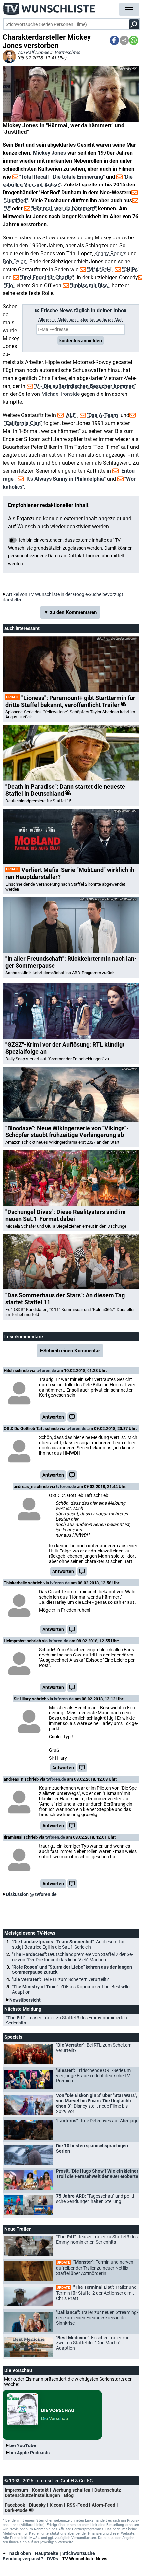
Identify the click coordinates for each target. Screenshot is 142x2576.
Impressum (16, 2490)
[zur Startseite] (50, 7)
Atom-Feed (104, 2505)
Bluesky (37, 2505)
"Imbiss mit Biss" (90, 285)
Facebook (15, 2505)
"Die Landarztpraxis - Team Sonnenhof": (69, 1944)
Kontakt (40, 2490)
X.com (56, 2505)
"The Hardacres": (72, 1957)
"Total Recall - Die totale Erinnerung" (62, 177)
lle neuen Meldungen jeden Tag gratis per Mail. (81, 320)
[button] (114, 40)
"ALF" (71, 415)
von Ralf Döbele (33, 52)
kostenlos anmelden (81, 341)
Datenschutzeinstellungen (32, 2495)
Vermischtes (67, 52)
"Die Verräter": (60, 1979)
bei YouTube (23, 2445)
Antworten (53, 1417)
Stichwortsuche (79, 2553)
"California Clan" (23, 423)
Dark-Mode (17, 2510)
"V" (7, 209)
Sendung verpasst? (23, 2559)
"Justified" (16, 201)
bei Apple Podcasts (29, 2453)
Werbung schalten (71, 2490)
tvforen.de (46, 1370)
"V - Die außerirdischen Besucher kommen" (85, 386)
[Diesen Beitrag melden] (72, 1417)
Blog (69, 2495)
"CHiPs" (131, 269)
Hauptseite (47, 2553)
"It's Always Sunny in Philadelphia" (65, 479)
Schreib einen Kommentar (72, 1351)
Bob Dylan (15, 262)
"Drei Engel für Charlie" (47, 277)
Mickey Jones (50, 153)
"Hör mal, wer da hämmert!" (64, 209)
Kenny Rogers (110, 254)
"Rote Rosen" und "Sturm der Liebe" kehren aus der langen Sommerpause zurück (72, 1970)
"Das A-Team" (103, 415)
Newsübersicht (25, 2000)
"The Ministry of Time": (72, 1989)
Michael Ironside (60, 394)
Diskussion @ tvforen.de (31, 1894)
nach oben (20, 2553)
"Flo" (9, 285)
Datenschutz (108, 2490)
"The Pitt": (67, 2020)
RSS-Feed (77, 2505)
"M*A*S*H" (100, 269)
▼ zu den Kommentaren (70, 612)
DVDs (53, 2559)
